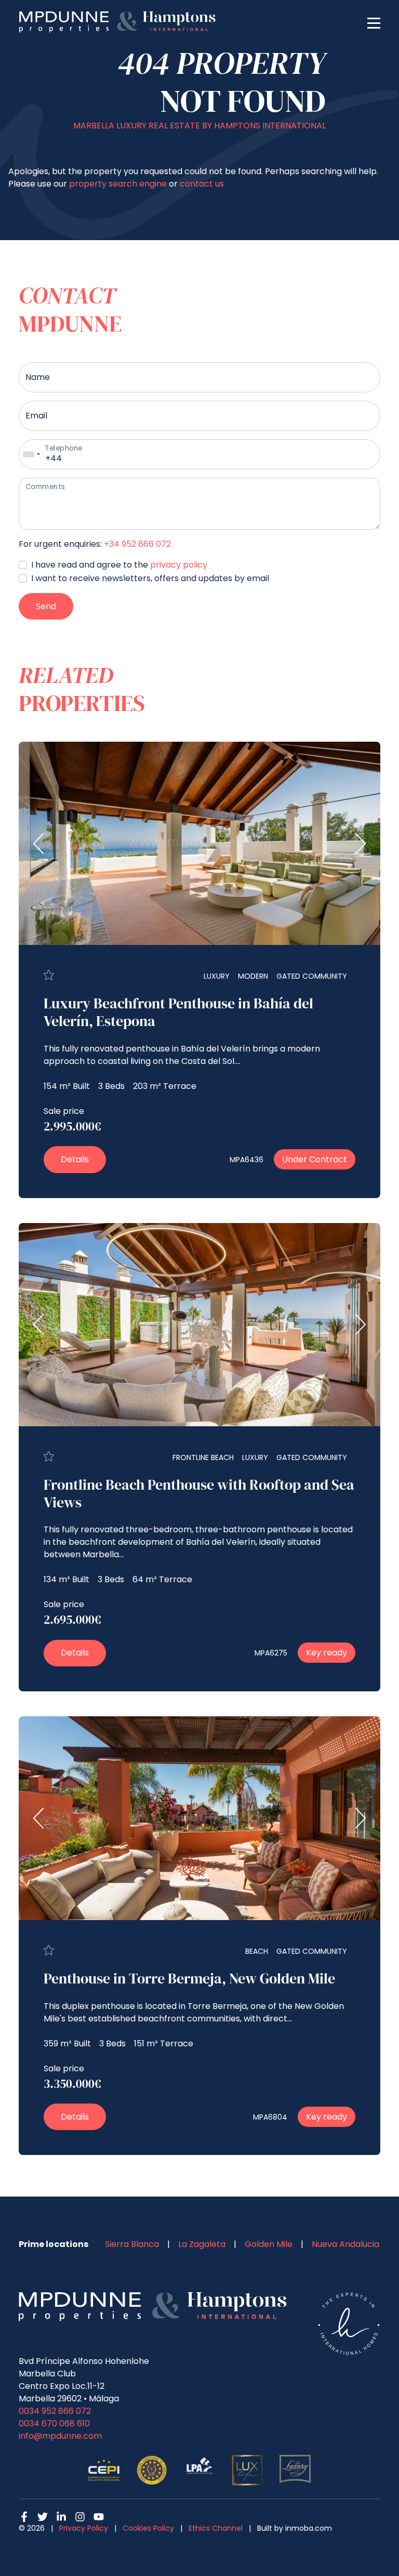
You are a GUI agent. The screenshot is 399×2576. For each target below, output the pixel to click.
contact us (202, 184)
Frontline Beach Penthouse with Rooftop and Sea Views (199, 1493)
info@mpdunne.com (60, 2436)
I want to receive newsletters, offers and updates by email (150, 578)
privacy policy (179, 565)
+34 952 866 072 (137, 544)
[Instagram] (80, 2517)
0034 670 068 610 (54, 2423)
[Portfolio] (49, 975)
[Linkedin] (61, 2517)
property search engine (118, 184)
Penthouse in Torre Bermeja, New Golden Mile (189, 1978)
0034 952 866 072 (55, 2411)
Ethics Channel (216, 2528)
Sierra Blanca (132, 2244)
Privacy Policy (84, 2528)
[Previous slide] (39, 844)
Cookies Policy (148, 2528)
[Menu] (374, 22)
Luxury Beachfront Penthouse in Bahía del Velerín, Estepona (178, 1012)
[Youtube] (99, 2517)
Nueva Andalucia (345, 2244)
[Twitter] (43, 2517)
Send (46, 606)
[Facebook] (24, 2517)
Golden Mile (269, 2244)
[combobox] (31, 454)
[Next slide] (360, 844)
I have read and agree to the (119, 565)
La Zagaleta (202, 2244)
